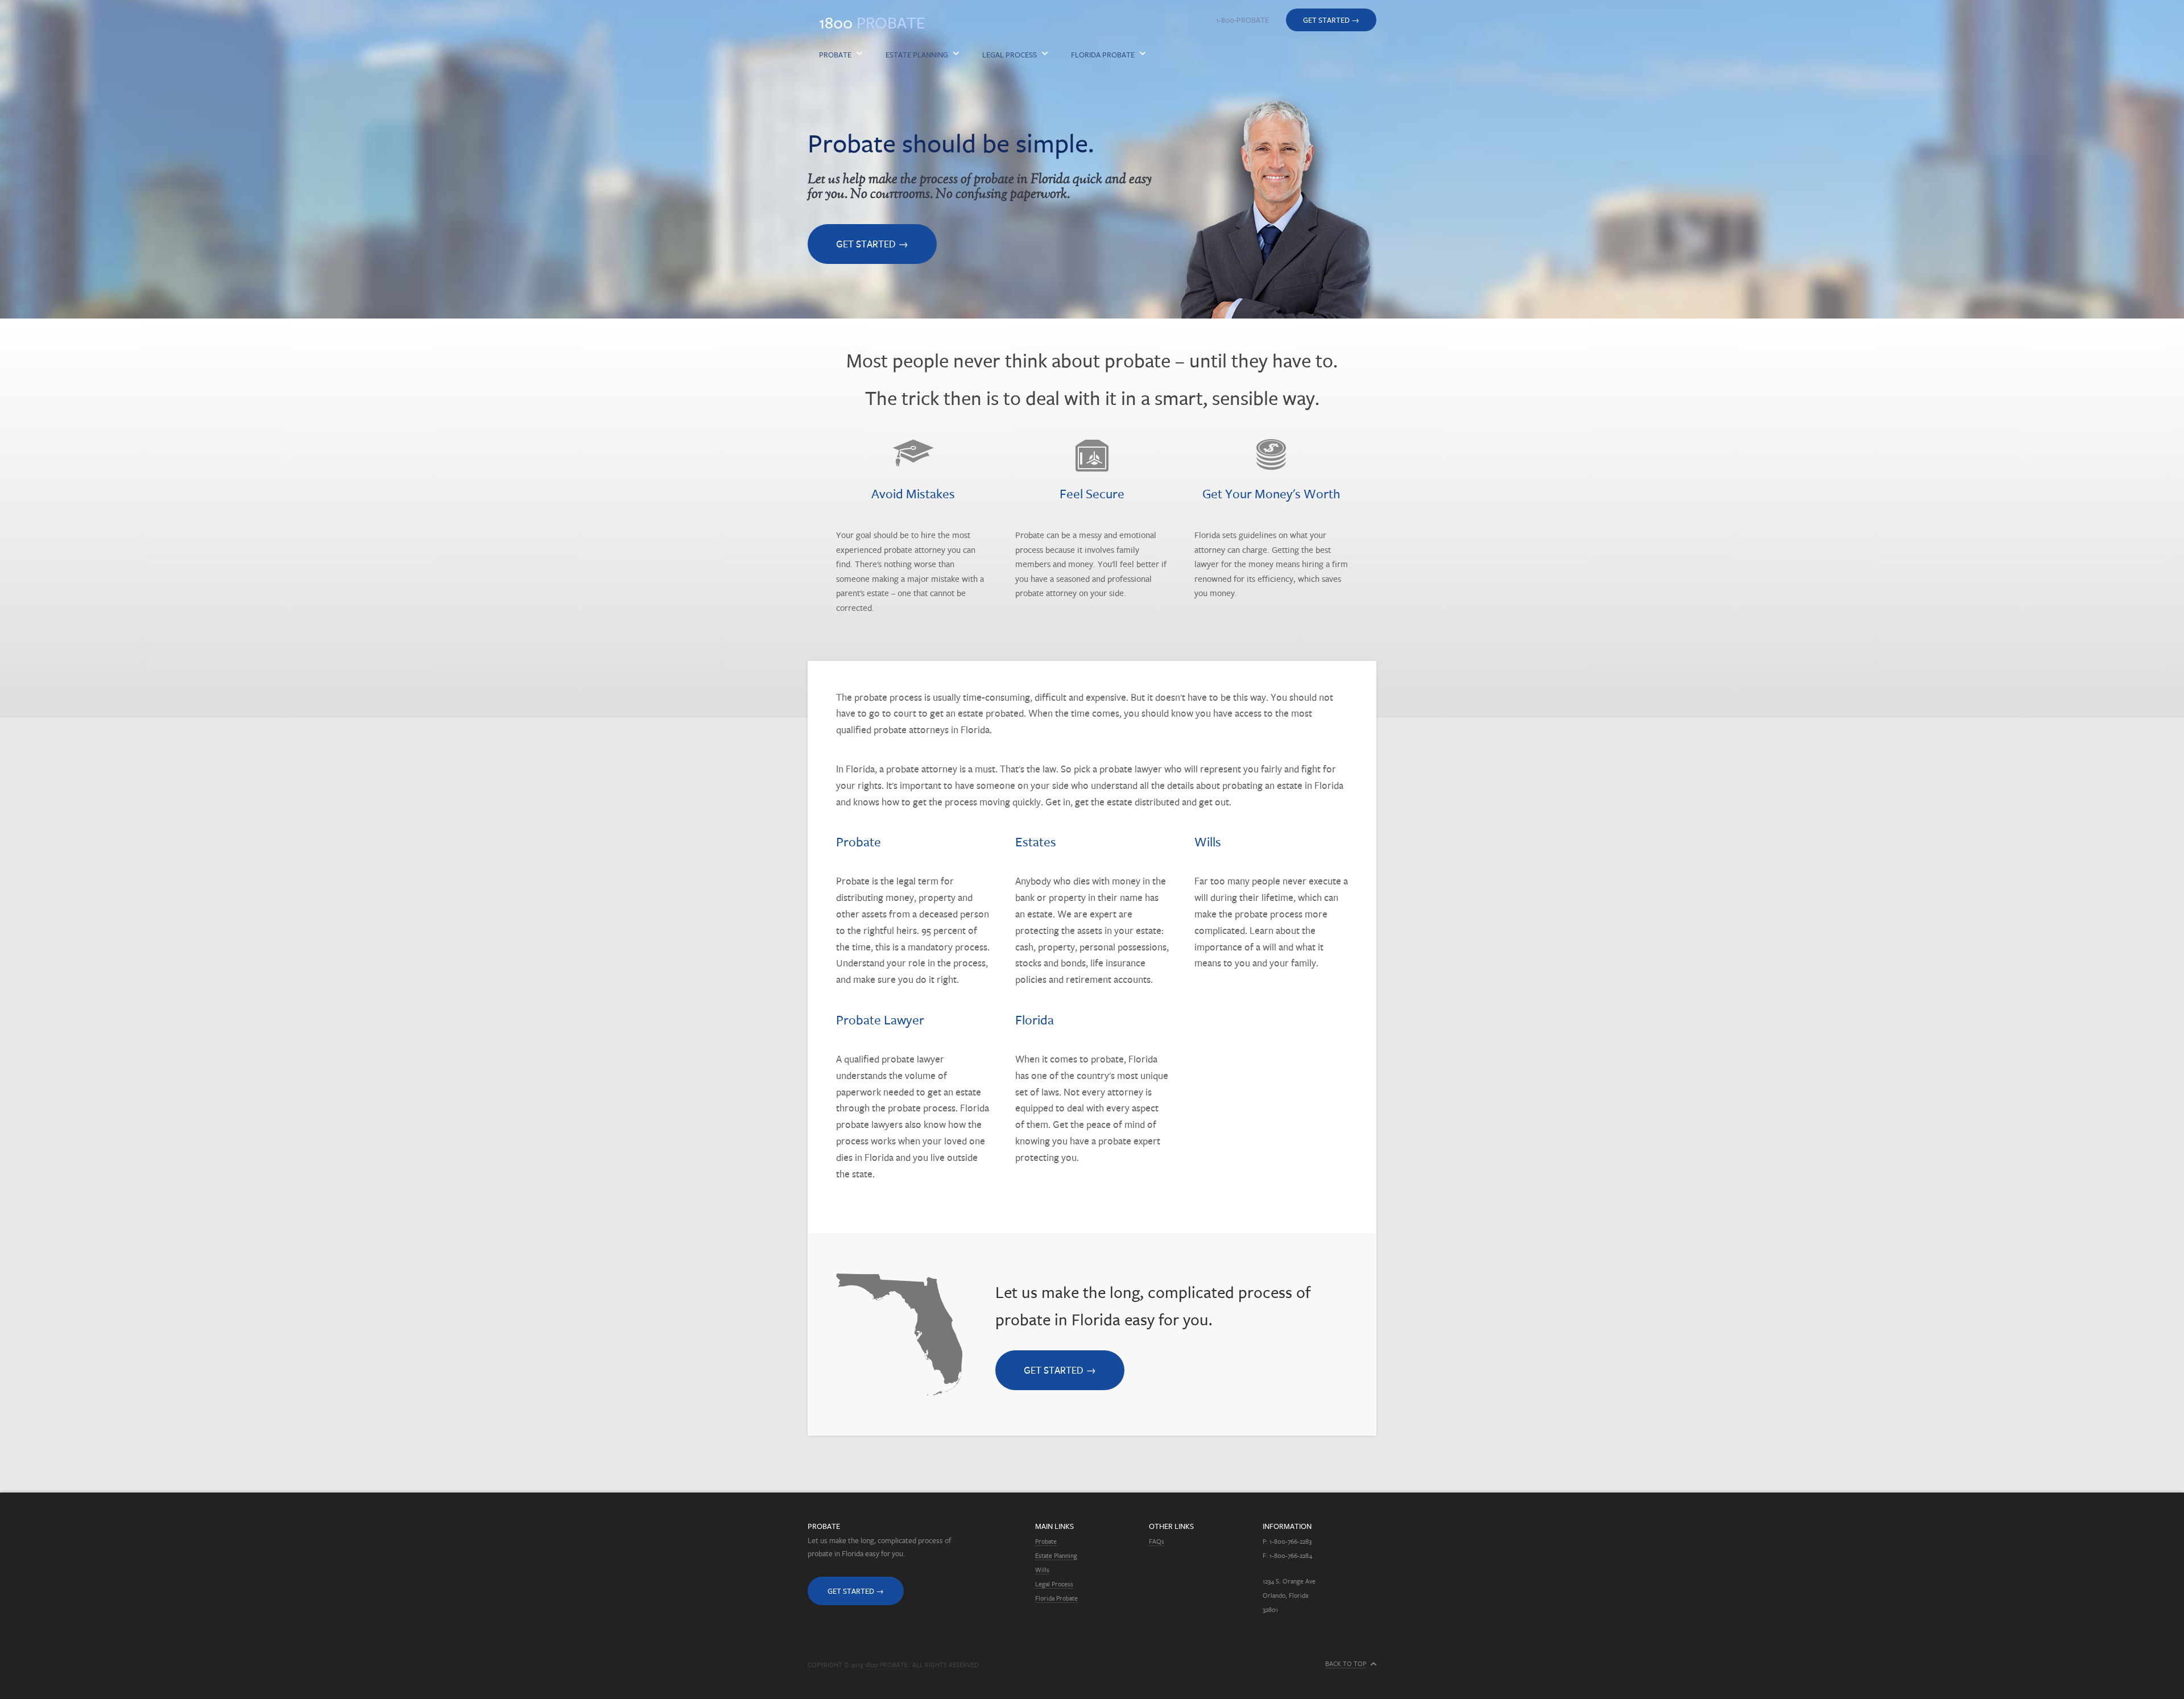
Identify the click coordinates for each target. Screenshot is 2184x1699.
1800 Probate (886, 1665)
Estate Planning (917, 55)
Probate (872, 22)
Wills (1042, 1570)
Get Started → (1331, 20)
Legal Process (1010, 55)
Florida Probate (1103, 55)
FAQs (1157, 1541)
